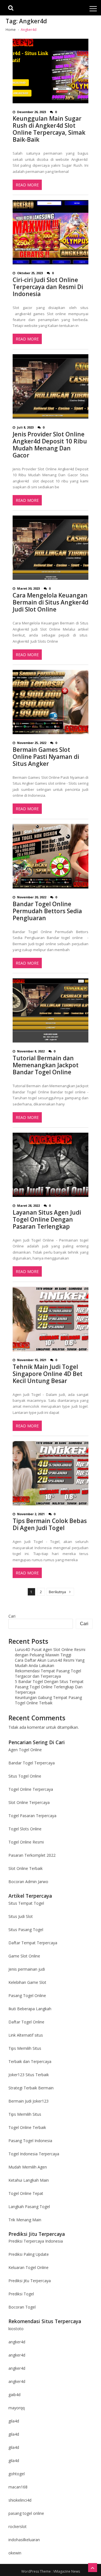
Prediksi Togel (21, 2294)
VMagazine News (67, 2571)
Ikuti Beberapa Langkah (30, 2009)
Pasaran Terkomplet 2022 (32, 1855)
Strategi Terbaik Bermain (31, 2088)
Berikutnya (57, 1592)
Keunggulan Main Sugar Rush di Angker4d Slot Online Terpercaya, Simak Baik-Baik (49, 129)
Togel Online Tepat (26, 2193)
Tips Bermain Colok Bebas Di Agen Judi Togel (50, 1524)
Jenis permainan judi (27, 1969)
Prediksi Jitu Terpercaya (30, 2281)
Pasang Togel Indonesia (30, 2141)
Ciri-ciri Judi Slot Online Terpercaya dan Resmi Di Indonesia (48, 287)
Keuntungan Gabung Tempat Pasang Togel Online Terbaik (48, 1700)
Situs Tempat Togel (26, 1903)
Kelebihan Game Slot (27, 1982)
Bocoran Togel (22, 2307)
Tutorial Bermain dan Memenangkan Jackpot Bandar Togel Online (46, 1065)
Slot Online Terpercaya (29, 1802)
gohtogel (17, 2474)
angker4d (17, 2342)
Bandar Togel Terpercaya (32, 1763)
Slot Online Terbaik (26, 1868)
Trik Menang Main (25, 2220)
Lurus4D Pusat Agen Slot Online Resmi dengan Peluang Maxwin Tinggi (50, 1652)
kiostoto (16, 2329)
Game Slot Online (24, 1956)
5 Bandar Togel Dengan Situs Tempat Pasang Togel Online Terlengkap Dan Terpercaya (49, 1687)
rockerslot (18, 2526)
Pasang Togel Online (27, 1995)
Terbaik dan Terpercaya (30, 2061)
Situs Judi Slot (21, 1916)
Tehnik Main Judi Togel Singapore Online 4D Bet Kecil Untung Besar (48, 1374)
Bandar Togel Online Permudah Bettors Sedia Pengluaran (47, 911)
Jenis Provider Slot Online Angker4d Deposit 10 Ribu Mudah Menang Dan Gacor (50, 445)
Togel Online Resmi (26, 1842)
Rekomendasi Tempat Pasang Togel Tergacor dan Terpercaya (48, 1673)
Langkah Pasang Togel (29, 2207)
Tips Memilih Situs (25, 2048)
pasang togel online (26, 2513)
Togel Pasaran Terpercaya (32, 1816)
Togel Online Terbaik (27, 2127)
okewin (15, 2553)
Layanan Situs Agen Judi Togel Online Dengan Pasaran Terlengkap (47, 1220)
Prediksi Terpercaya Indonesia (36, 2241)
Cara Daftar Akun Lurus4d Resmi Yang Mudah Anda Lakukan (50, 1663)
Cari (12, 1616)
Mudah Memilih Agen (28, 2167)
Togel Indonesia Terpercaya (34, 2154)
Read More (27, 185)
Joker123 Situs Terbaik (29, 2075)
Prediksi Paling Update (29, 2254)
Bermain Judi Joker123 (28, 2101)
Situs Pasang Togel (26, 1930)
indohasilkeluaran (24, 2540)
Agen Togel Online (25, 1750)
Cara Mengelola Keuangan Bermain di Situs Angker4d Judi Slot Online (50, 602)
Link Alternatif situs (26, 2035)
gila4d (14, 2421)
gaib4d (14, 2395)
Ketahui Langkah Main (29, 2180)
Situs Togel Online (25, 1776)
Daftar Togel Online (26, 2022)
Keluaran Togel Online (28, 2267)
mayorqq (17, 2408)
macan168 (18, 2487)
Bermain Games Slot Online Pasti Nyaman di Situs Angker (46, 757)
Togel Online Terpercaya (31, 1789)
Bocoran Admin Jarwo (28, 1882)
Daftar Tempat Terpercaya (33, 1943)
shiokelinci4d (20, 2500)
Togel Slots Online (25, 1829)
